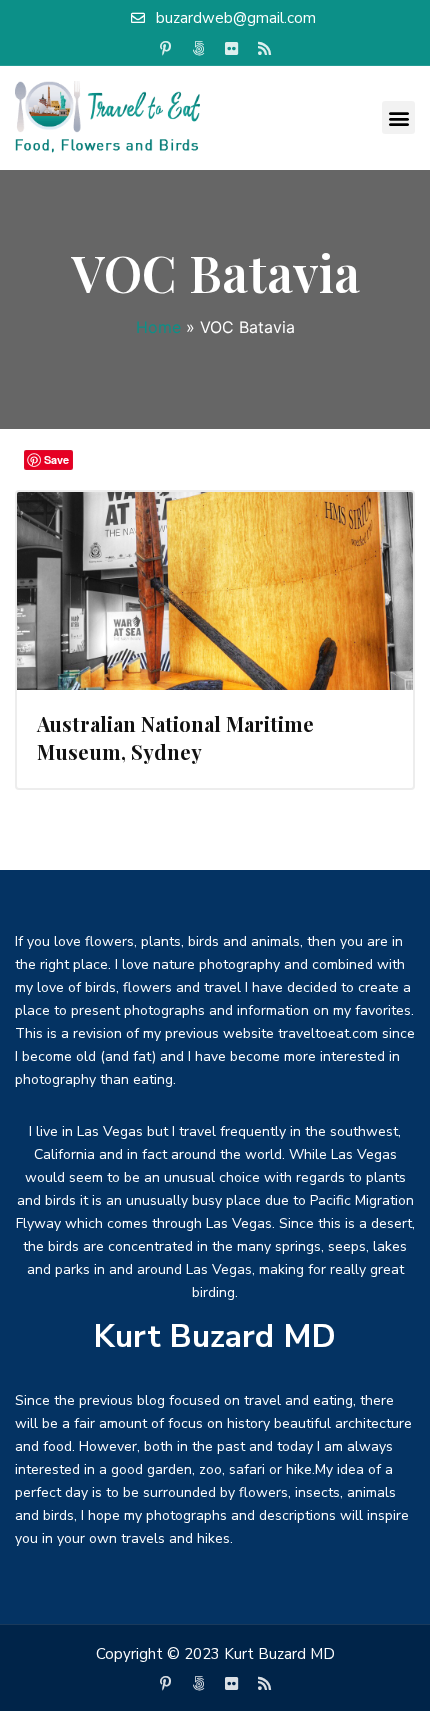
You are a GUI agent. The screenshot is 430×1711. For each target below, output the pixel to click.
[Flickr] (232, 49)
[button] (398, 117)
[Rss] (265, 49)
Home (158, 327)
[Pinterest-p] (166, 49)
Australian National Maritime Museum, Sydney (175, 737)
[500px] (199, 49)
